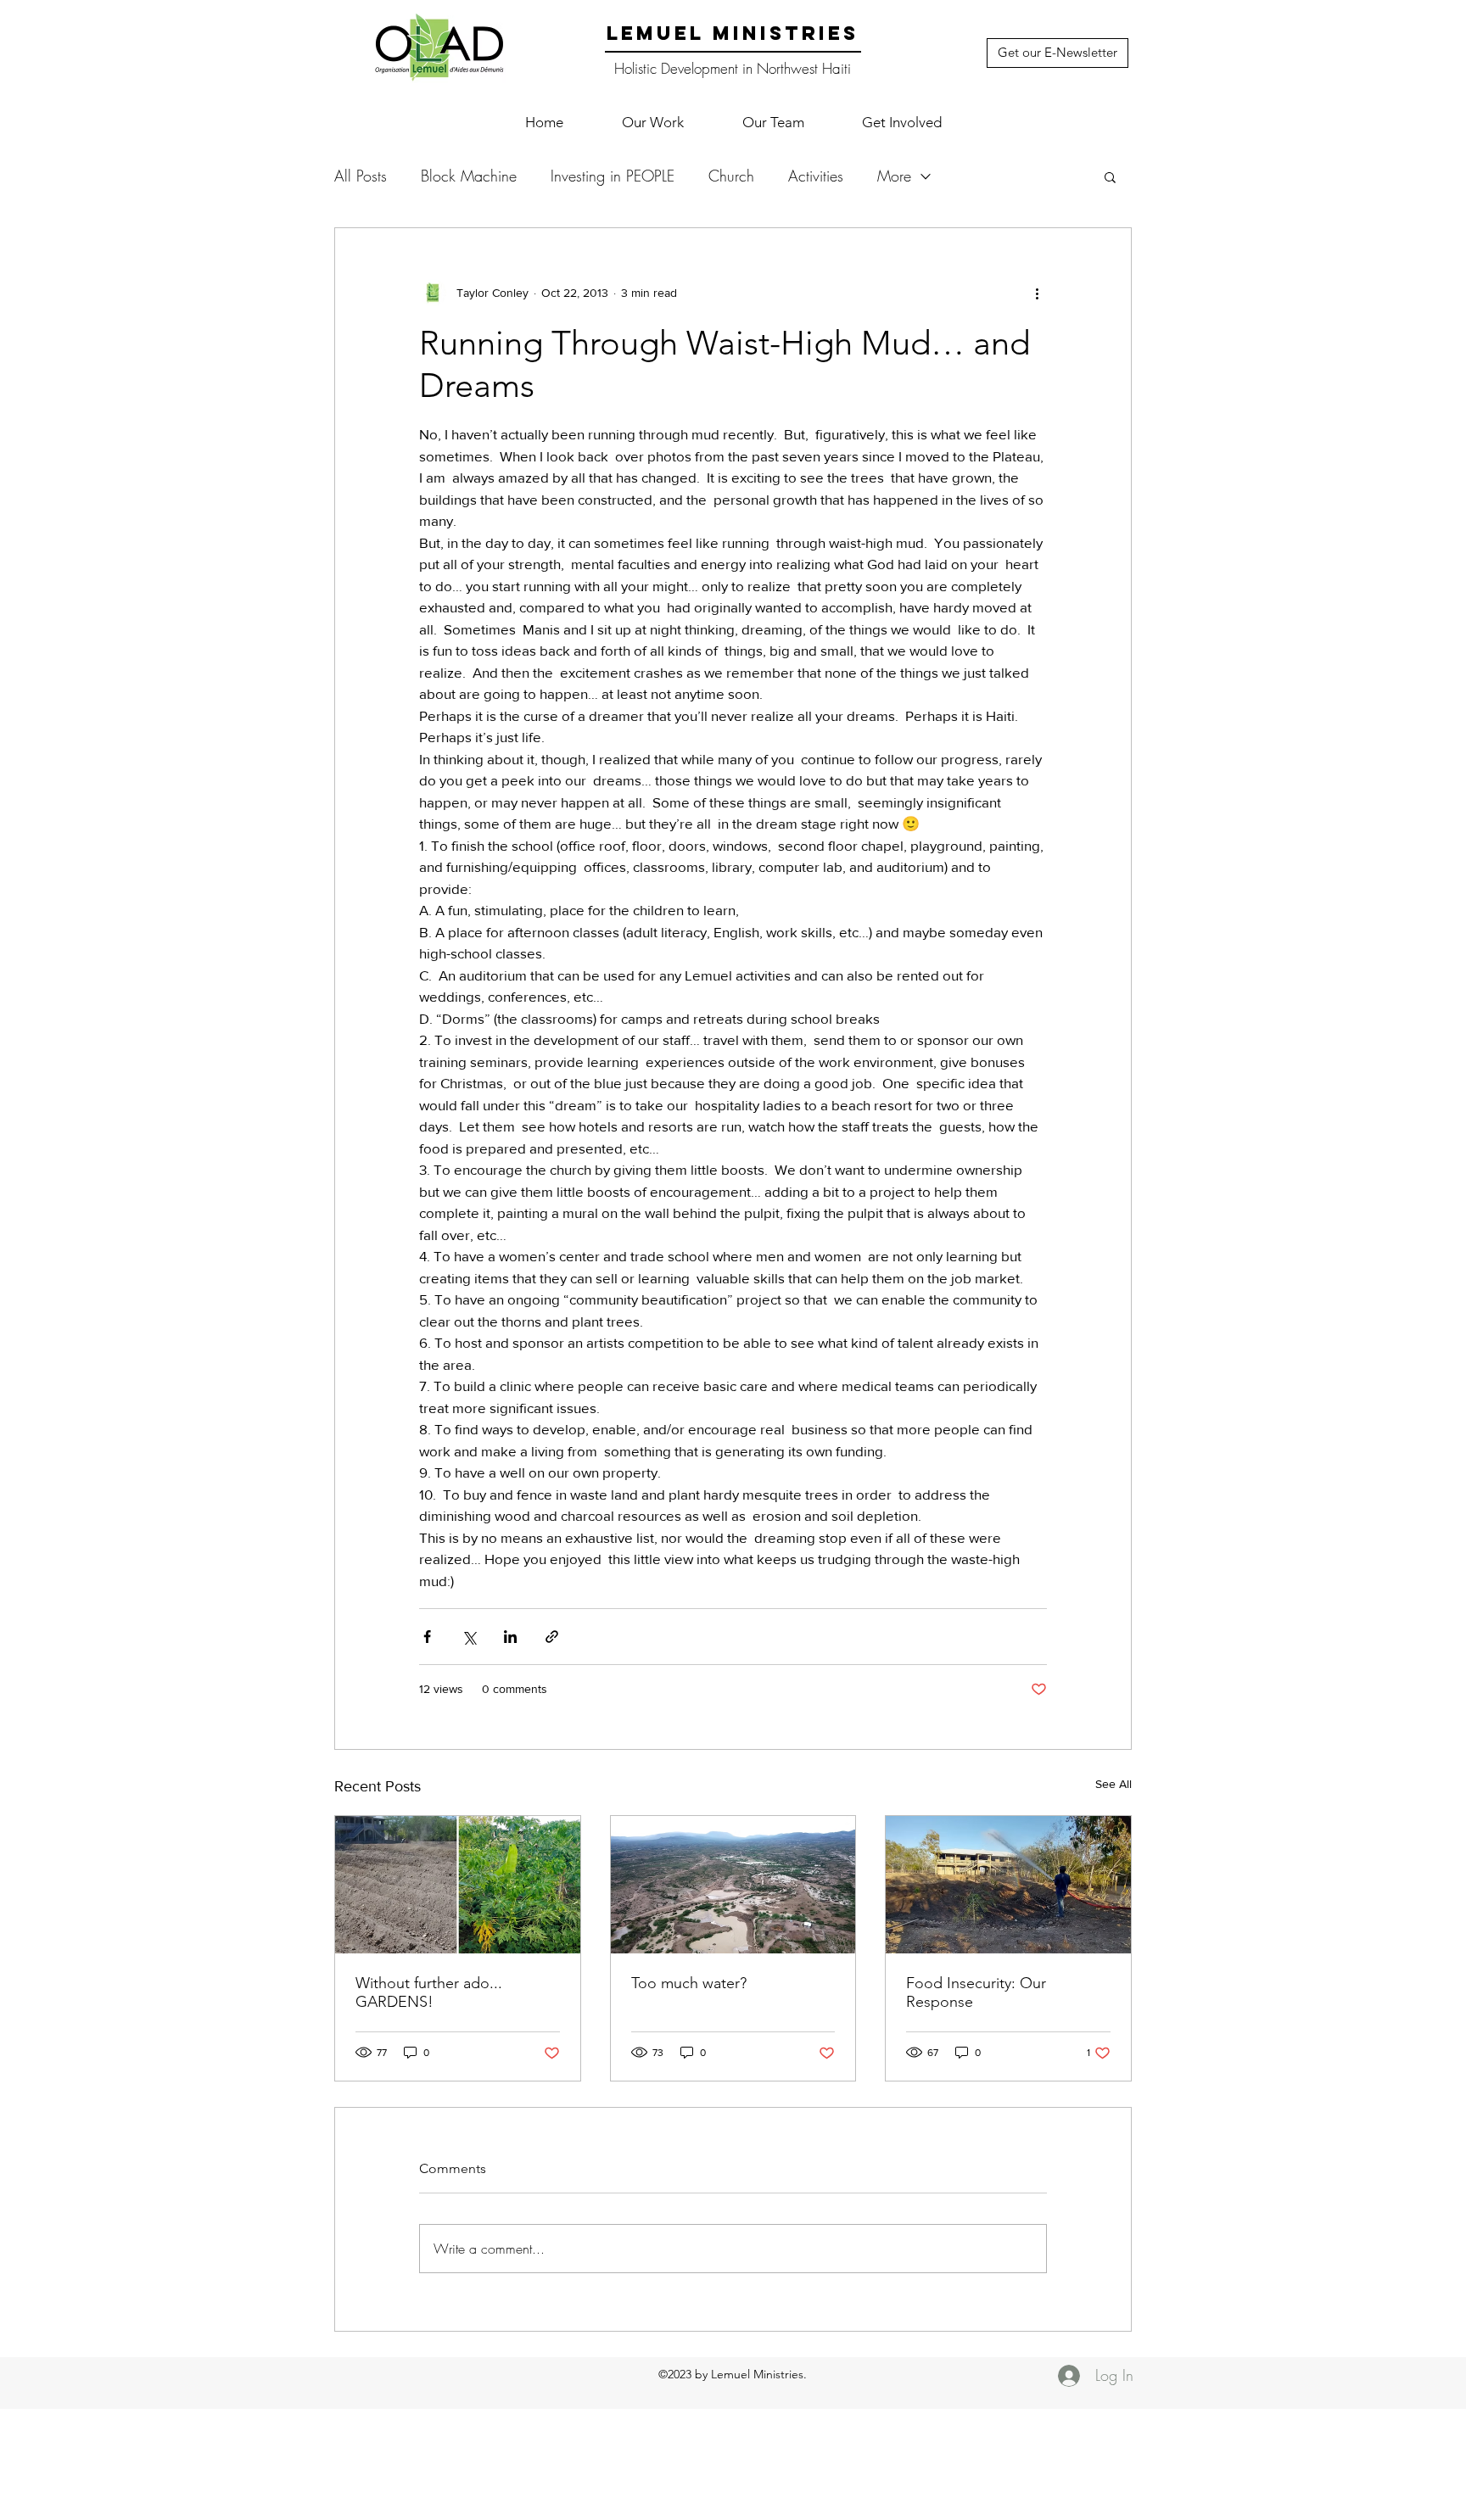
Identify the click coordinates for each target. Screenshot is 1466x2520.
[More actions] (1037, 293)
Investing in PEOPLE (613, 176)
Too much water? (689, 1983)
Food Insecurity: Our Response (976, 1992)
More (894, 176)
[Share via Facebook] (427, 1637)
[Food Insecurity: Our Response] (1008, 1885)
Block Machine (469, 176)
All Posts (361, 176)
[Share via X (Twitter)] (469, 1637)
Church (731, 176)
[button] (652, 122)
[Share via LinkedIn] (510, 1637)
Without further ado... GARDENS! (429, 1992)
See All (1113, 1784)
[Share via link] (552, 1637)
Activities (816, 176)
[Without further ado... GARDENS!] (458, 1885)
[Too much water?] (733, 1885)
